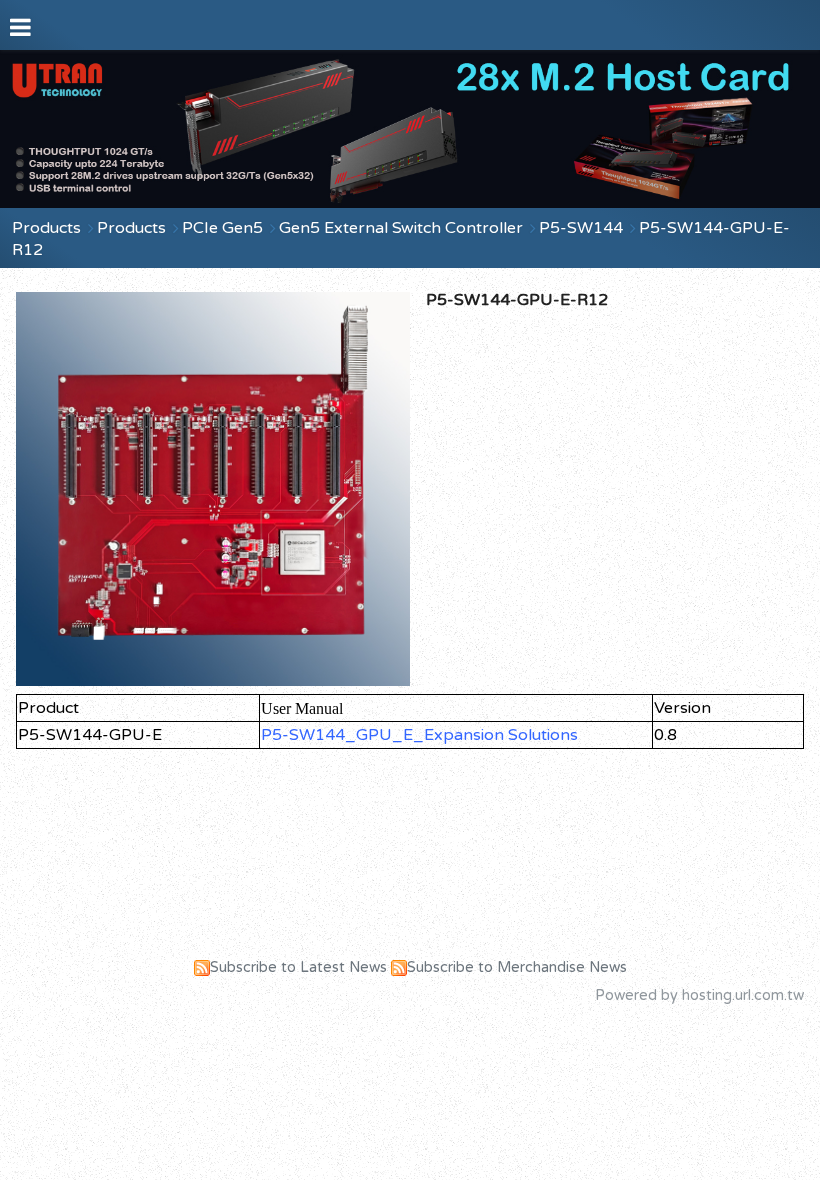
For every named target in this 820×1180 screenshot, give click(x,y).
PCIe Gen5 (222, 228)
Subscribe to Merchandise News (517, 967)
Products (46, 228)
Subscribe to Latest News (298, 967)
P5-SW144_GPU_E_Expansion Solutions (419, 735)
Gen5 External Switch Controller (401, 228)
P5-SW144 (581, 228)
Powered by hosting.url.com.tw (699, 995)
